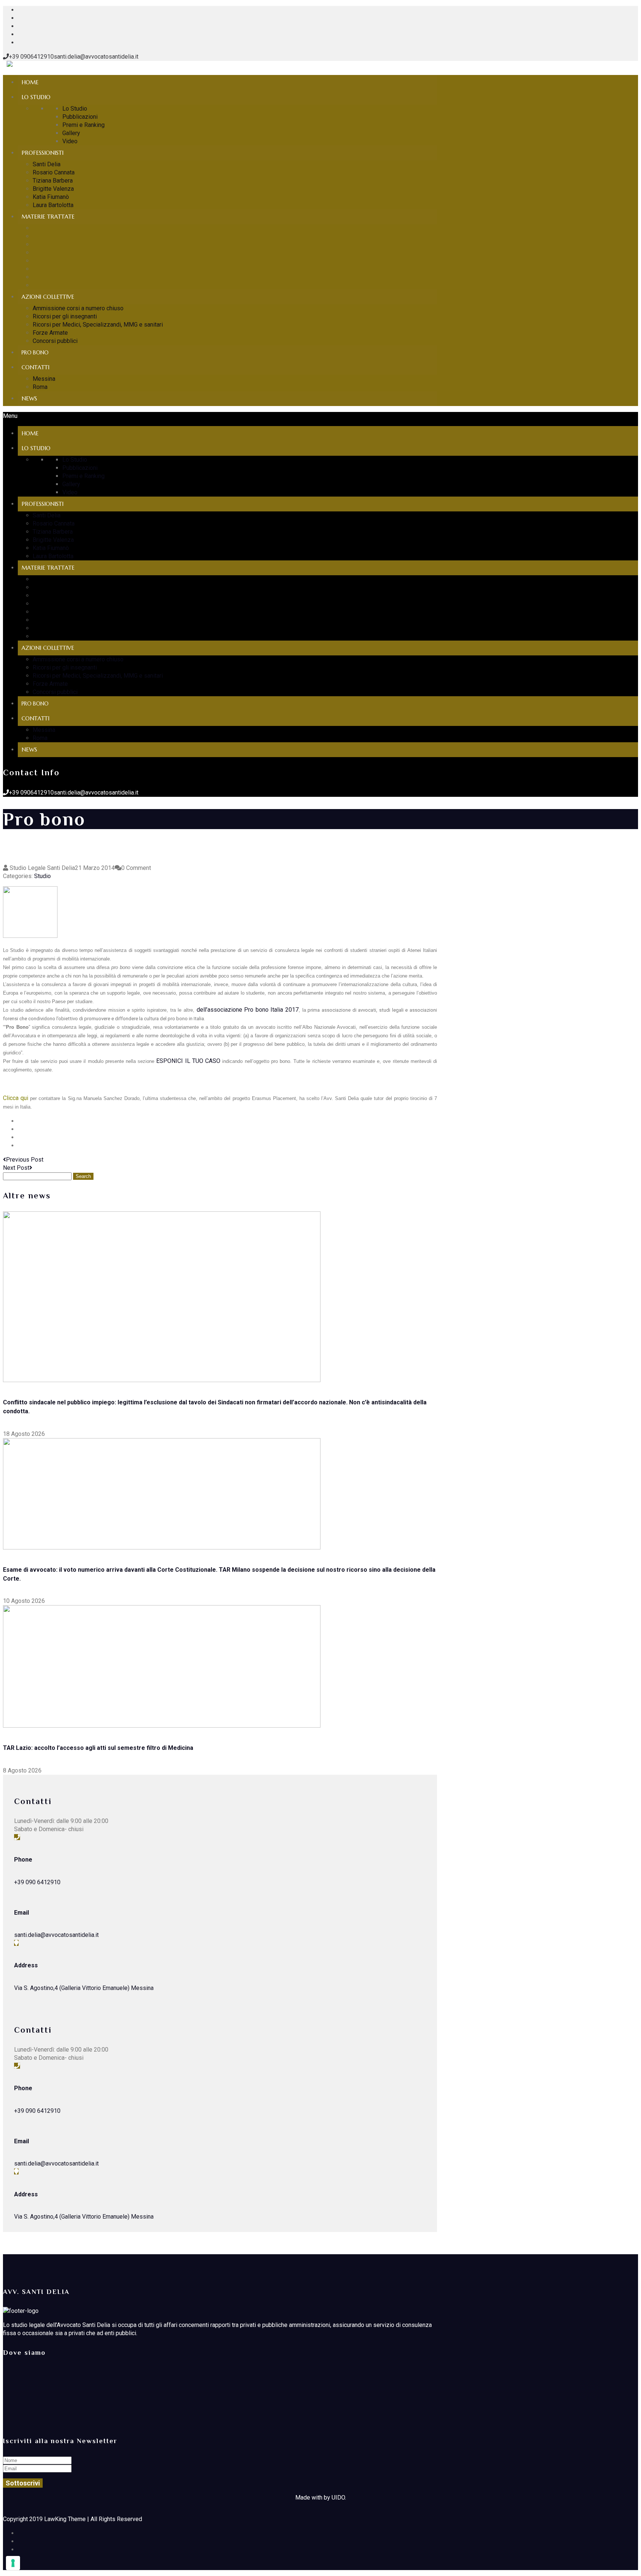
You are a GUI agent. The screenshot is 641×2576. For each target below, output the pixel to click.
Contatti (35, 367)
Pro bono (35, 353)
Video (70, 141)
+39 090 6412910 (37, 1882)
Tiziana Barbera (53, 181)
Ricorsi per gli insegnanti (65, 316)
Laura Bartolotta (53, 205)
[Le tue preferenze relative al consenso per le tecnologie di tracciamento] (13, 2563)
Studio (42, 876)
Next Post (16, 1168)
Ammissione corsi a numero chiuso (78, 308)
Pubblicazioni (80, 117)
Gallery (71, 133)
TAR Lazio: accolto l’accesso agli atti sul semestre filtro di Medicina (98, 1748)
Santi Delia (47, 164)
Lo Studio (36, 97)
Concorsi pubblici (55, 341)
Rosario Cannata (54, 172)
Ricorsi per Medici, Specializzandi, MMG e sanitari (98, 325)
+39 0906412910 (31, 57)
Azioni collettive (48, 297)
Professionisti (42, 153)
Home (30, 82)
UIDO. (339, 2498)
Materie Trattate (48, 217)
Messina (44, 379)
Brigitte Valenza (53, 189)
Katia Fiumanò (51, 197)
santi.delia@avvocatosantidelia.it (96, 57)
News (29, 398)
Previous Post (25, 1160)
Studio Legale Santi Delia (42, 868)
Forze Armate (50, 333)
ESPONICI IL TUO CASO (188, 1061)
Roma (40, 387)
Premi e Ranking (83, 125)
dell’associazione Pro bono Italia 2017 (248, 1010)
